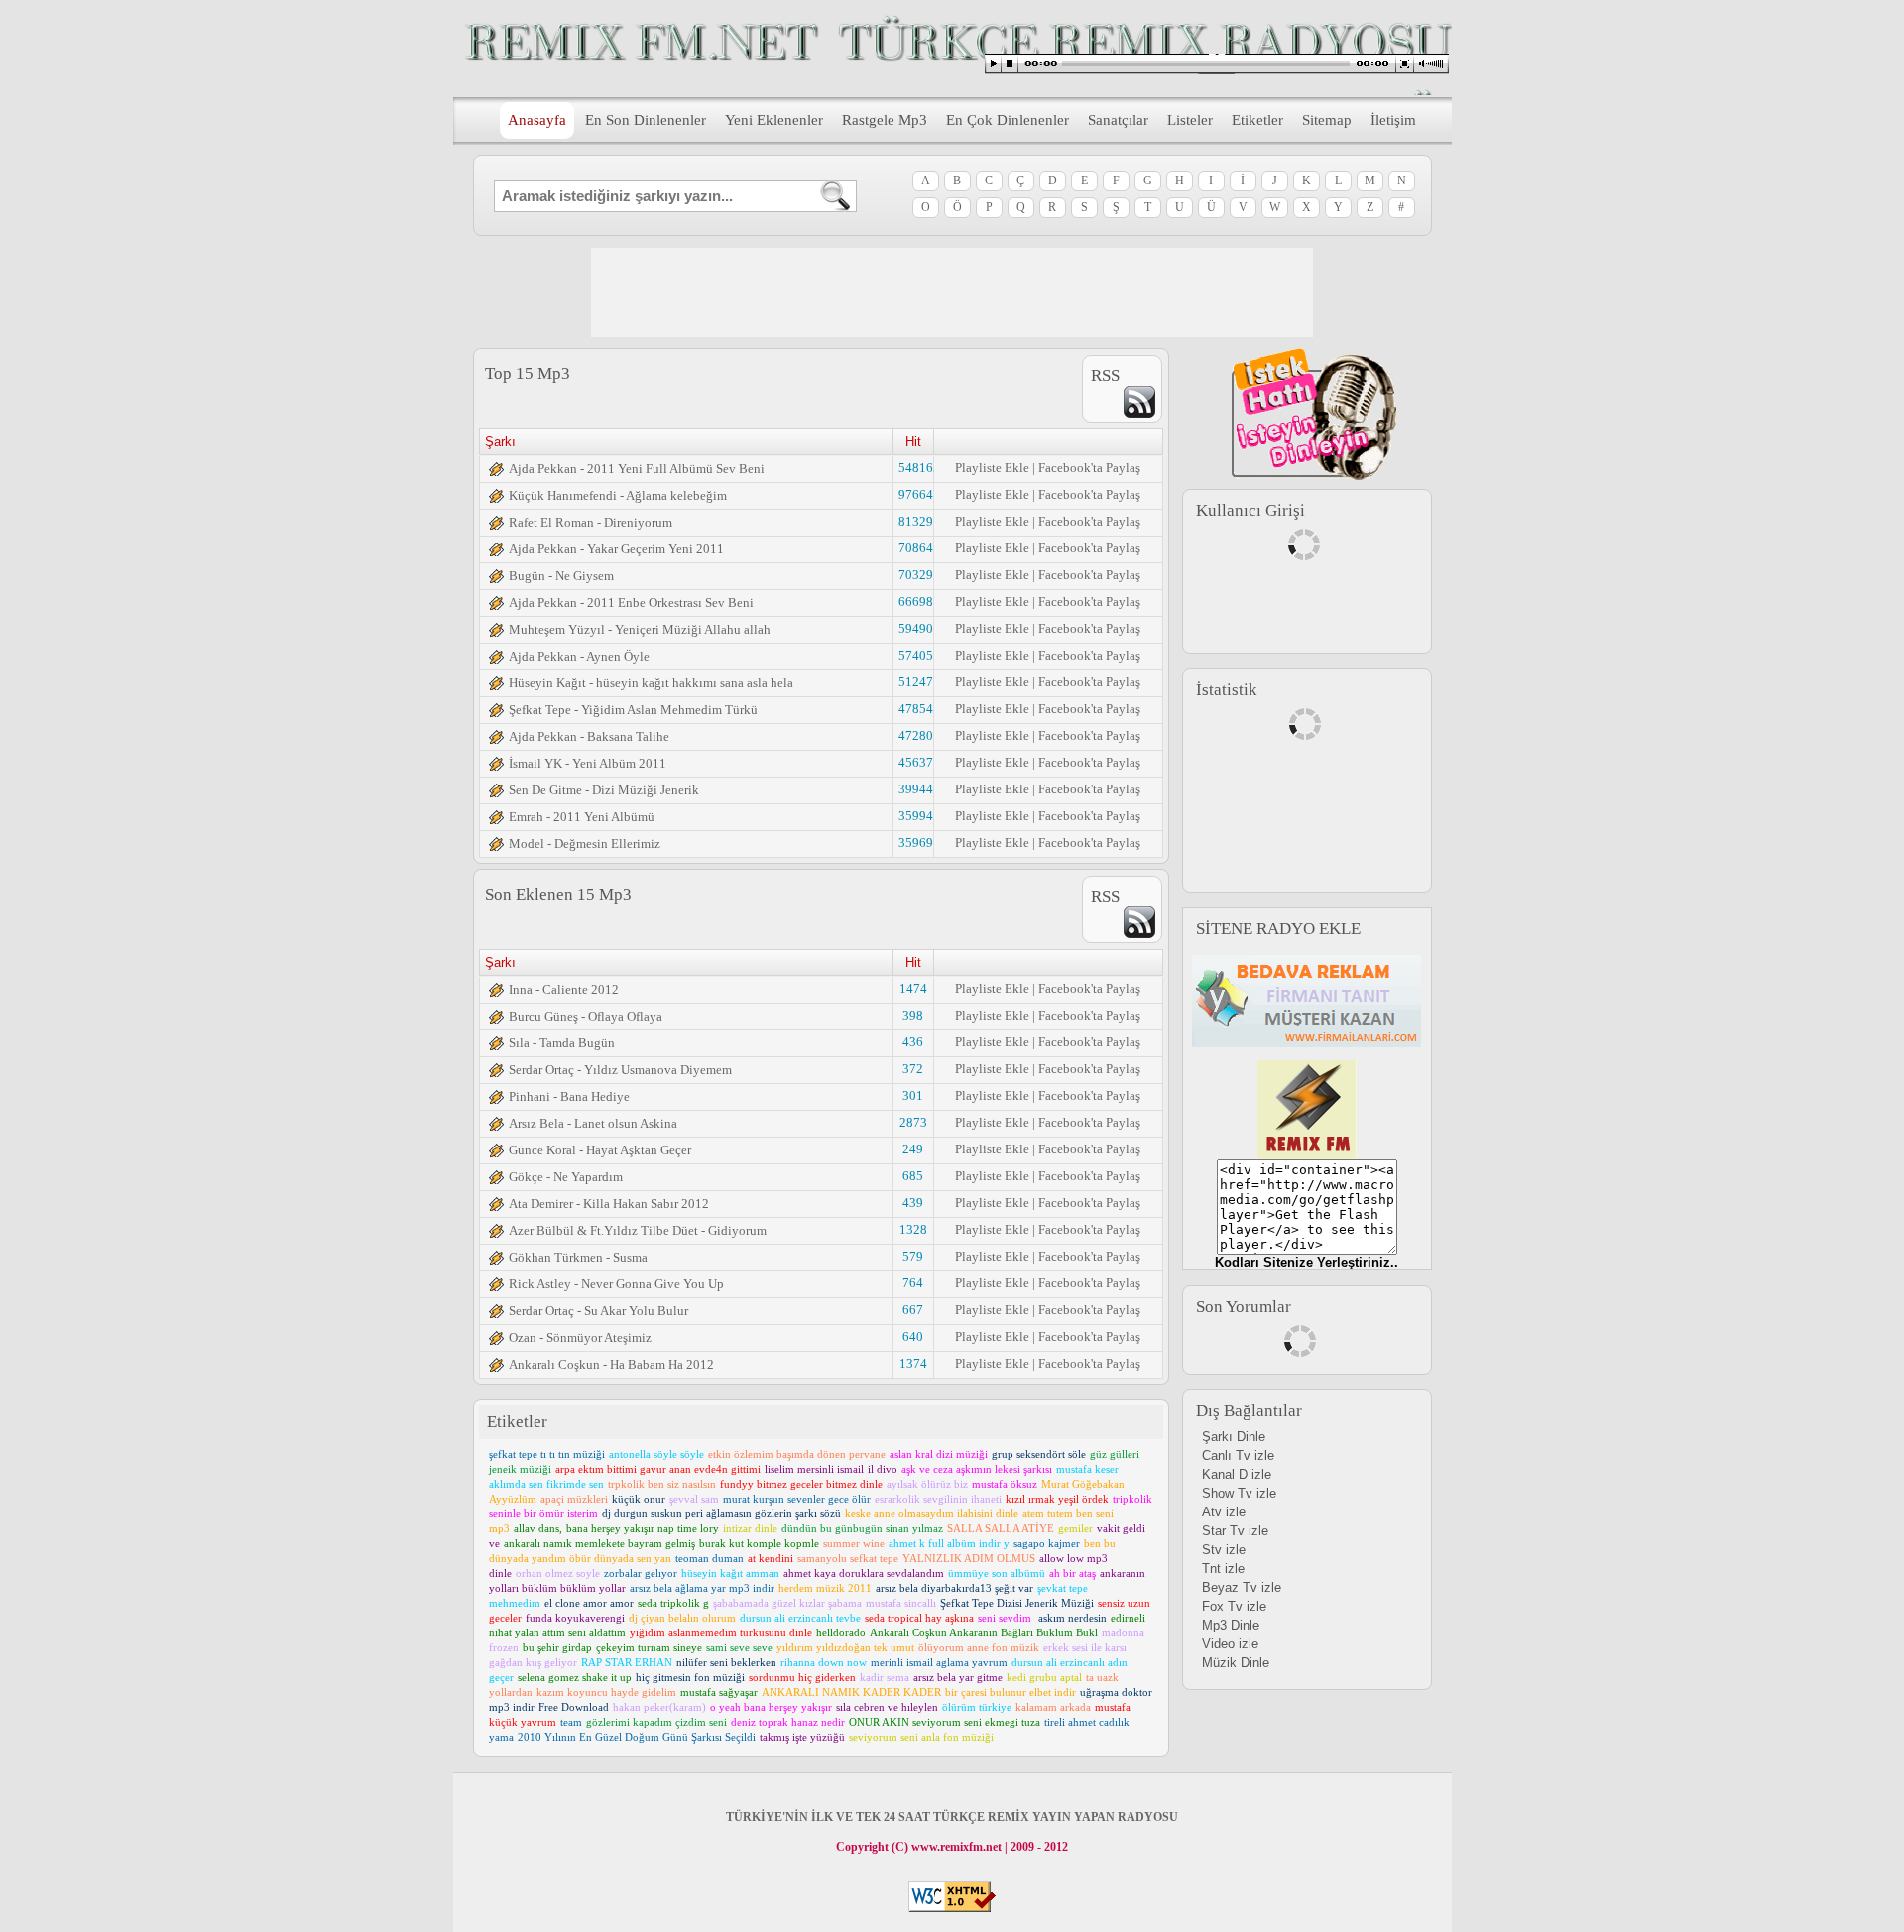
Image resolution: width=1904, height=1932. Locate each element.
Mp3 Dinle (1231, 1625)
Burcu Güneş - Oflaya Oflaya (586, 1016)
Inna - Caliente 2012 (564, 989)
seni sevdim (1006, 1618)
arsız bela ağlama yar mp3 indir (702, 1588)
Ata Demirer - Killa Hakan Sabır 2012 (609, 1204)
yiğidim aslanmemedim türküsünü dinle (721, 1632)
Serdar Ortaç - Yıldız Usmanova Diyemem (620, 1070)
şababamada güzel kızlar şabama (787, 1603)
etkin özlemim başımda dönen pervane (797, 1454)
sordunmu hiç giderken (802, 1677)
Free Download (574, 1707)
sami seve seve (739, 1647)
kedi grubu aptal (1044, 1677)
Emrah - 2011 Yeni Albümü (582, 817)
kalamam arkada (1053, 1707)
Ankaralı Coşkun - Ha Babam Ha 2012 (611, 1364)
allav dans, (538, 1528)
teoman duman (710, 1558)
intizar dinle (750, 1528)
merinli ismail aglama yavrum (939, 1662)
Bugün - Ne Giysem (561, 576)
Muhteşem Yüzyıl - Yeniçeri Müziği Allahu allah (640, 629)
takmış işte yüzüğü (802, 1737)
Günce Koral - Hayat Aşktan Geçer (600, 1150)
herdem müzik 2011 (825, 1588)
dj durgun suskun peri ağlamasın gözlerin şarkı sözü (721, 1513)
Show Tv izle (1239, 1493)
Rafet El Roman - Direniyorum (591, 522)
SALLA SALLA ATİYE (1001, 1528)
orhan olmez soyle (558, 1573)
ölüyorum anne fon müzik (979, 1647)
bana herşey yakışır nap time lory (643, 1528)
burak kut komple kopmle (759, 1543)
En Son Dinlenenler (646, 120)
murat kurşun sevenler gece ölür (797, 1499)
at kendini (771, 1558)
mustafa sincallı (901, 1603)
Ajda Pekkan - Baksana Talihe (589, 736)
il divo (883, 1469)
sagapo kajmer (1047, 1543)
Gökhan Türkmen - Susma (578, 1257)
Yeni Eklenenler (774, 120)
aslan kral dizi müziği (939, 1454)
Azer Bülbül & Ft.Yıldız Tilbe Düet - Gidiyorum (638, 1230)
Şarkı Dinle (1234, 1437)
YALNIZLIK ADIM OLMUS (969, 1558)
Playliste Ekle (992, 468)
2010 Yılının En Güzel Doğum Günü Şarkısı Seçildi (637, 1737)
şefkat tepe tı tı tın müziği (547, 1454)
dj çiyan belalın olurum (682, 1618)
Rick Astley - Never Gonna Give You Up (616, 1284)
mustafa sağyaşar (719, 1692)
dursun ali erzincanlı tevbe (800, 1618)
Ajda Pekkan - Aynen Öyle (579, 656)
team (571, 1722)
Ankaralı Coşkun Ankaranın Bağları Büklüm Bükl (984, 1632)
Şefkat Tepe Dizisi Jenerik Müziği (1017, 1603)
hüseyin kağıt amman (730, 1573)
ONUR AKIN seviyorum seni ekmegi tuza (945, 1722)
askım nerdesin (1072, 1618)
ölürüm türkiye (977, 1707)
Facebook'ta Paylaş (1089, 468)
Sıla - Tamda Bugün (562, 1043)
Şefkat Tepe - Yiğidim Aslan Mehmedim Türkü (633, 710)
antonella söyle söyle (656, 1454)
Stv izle (1224, 1550)
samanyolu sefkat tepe (848, 1558)
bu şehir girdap (557, 1647)
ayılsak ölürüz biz (927, 1484)
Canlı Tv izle (1238, 1455)
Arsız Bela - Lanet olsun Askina (593, 1123)
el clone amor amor (589, 1603)
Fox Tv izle (1234, 1606)
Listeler (1190, 120)
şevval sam (694, 1499)
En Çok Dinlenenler (1008, 120)
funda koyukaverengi (575, 1618)
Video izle (1230, 1644)
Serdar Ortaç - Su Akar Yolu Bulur (598, 1311)
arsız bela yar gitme (958, 1677)
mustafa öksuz (1005, 1484)
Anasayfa (537, 120)
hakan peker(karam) (659, 1707)
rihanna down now (824, 1662)
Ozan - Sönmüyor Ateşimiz (580, 1337)
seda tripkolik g (673, 1603)
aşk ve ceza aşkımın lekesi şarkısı (977, 1469)
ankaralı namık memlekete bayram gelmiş (599, 1543)
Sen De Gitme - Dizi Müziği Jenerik (604, 790)
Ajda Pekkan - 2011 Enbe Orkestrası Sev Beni (631, 603)
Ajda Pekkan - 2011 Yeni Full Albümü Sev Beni (637, 469)
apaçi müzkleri (574, 1499)
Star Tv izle (1235, 1531)
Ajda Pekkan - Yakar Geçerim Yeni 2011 (616, 549)
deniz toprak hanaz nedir (788, 1722)
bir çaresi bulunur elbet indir (1011, 1692)
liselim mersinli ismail (814, 1469)
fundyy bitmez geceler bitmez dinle (801, 1484)
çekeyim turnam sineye (649, 1647)
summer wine (854, 1543)
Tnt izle (1223, 1569)
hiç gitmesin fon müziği (690, 1677)
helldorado (841, 1632)
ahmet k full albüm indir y (949, 1543)
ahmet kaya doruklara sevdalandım (864, 1573)
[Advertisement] (952, 293)
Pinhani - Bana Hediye (569, 1096)
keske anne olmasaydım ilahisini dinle (932, 1513)
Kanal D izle (1237, 1474)
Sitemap (1327, 120)
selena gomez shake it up (575, 1677)
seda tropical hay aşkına (919, 1618)
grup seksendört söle (1039, 1454)
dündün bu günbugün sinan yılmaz (862, 1528)
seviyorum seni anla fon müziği (921, 1737)
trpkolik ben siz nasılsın (662, 1484)
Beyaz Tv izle (1242, 1587)
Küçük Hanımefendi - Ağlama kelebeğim (618, 495)
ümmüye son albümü (997, 1573)
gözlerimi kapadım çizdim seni (656, 1722)
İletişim (1393, 120)
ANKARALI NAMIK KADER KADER (851, 1692)
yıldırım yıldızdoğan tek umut (845, 1647)
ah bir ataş (1072, 1573)
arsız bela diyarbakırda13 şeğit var (954, 1588)
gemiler (1075, 1528)
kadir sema (885, 1677)
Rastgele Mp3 (885, 120)
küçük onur (639, 1499)
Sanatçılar (1118, 120)
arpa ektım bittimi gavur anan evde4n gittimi (658, 1469)
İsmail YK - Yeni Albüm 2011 (588, 763)
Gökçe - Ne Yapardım (566, 1177)
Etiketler (1257, 120)
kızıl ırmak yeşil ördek (1057, 1499)
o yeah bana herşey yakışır (771, 1707)
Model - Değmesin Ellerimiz (585, 844)
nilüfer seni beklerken (726, 1662)
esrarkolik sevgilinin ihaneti (938, 1499)
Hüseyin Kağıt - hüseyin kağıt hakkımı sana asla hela (651, 683)
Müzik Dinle (1236, 1663)
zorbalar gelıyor (641, 1573)
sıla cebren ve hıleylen (887, 1707)
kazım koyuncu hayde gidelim (606, 1692)
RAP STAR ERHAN (627, 1662)
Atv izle (1224, 1512)
